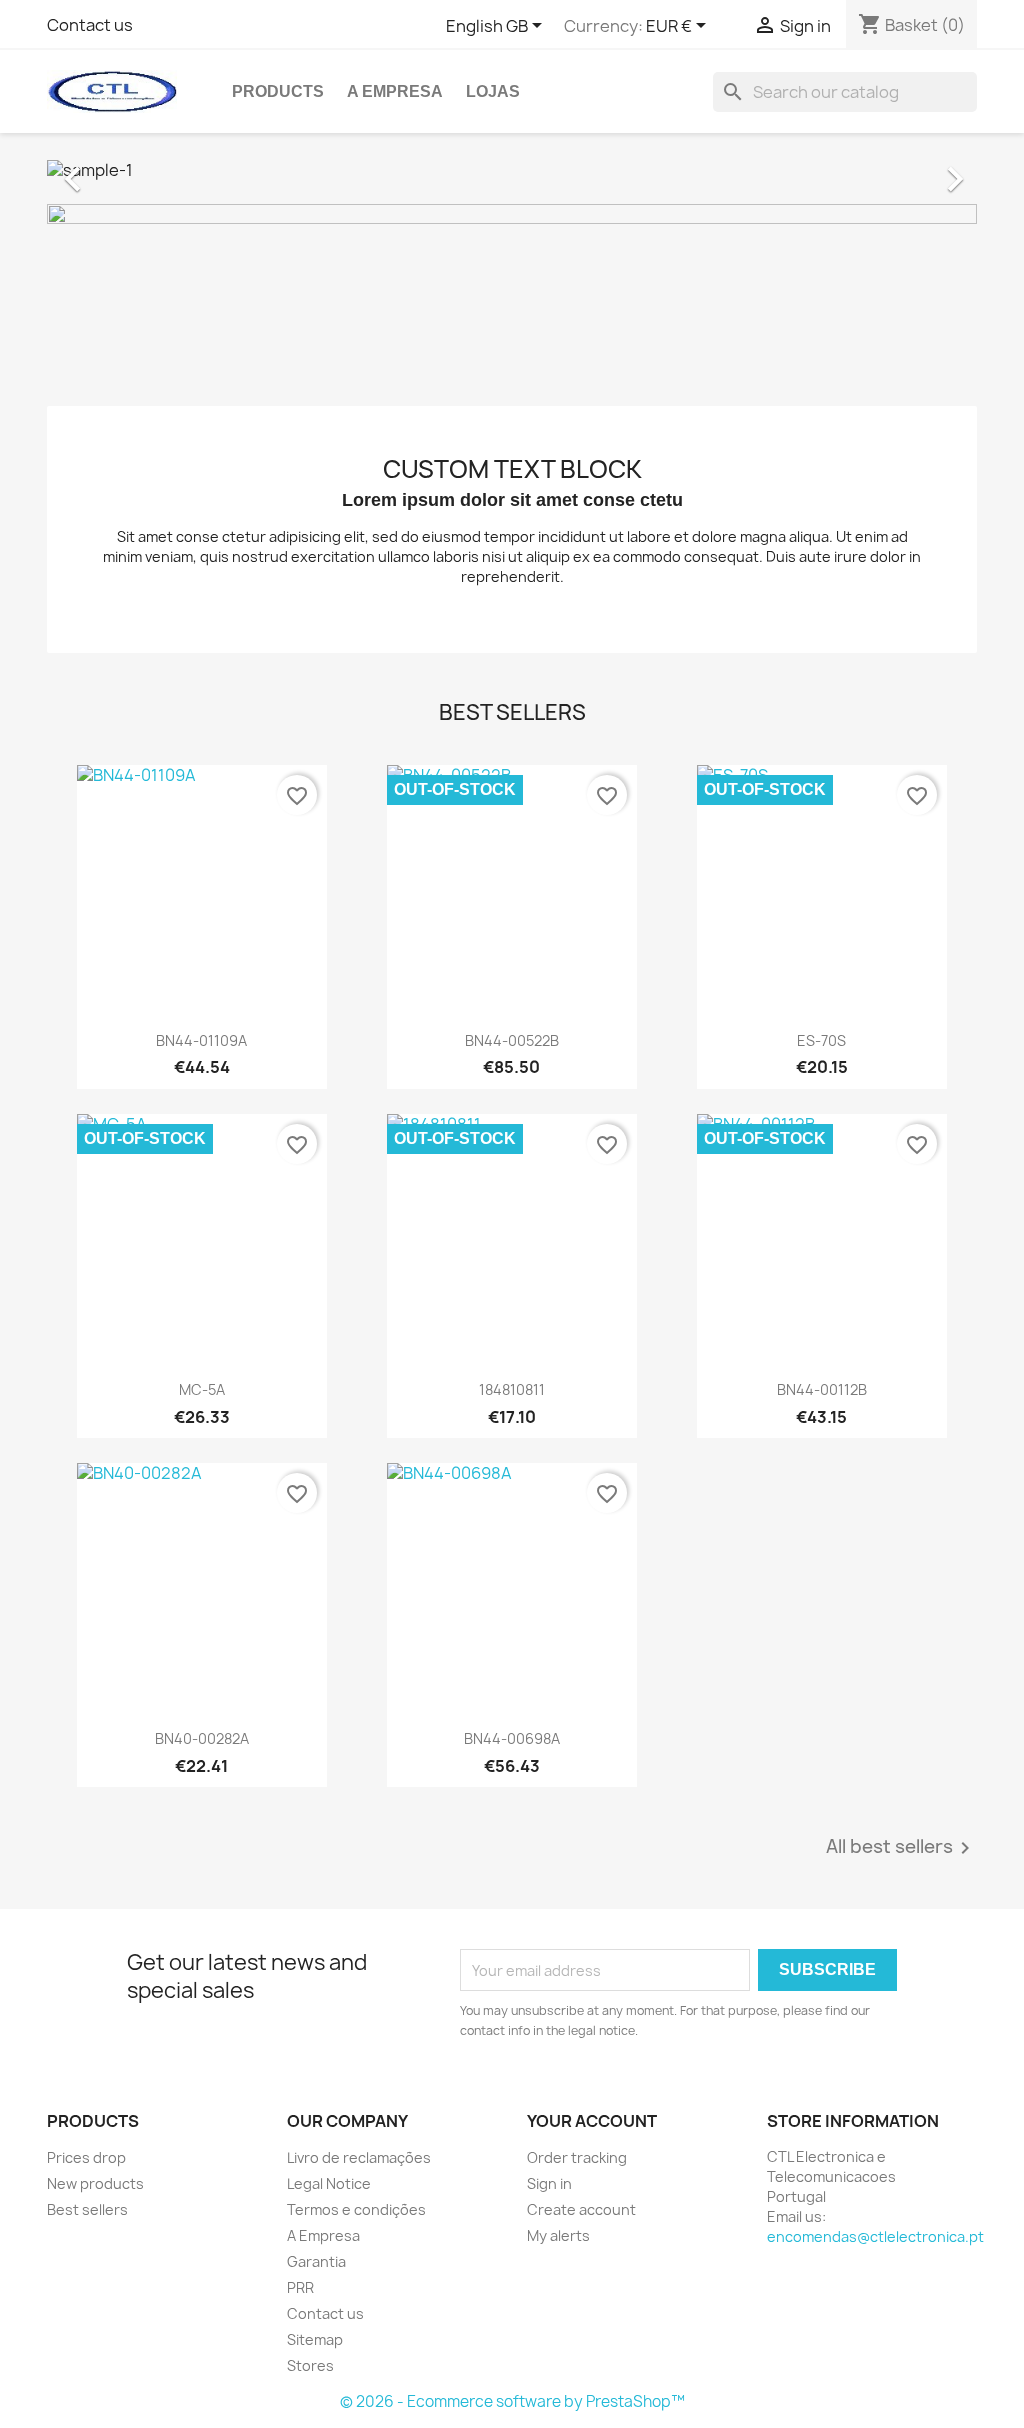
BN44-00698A (512, 1738)
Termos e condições (356, 2209)
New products (95, 2183)
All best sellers (901, 1848)
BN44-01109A (201, 1040)
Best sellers (87, 2209)
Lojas (493, 91)
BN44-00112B (822, 1389)
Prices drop (86, 2157)
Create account (581, 2209)
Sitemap (315, 2339)
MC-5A (202, 1389)
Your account (592, 2121)
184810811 (512, 1389)
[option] (512, 169)
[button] (117, 169)
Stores (310, 2365)
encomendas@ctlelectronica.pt (875, 2236)
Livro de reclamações (359, 2157)
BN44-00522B (512, 1040)
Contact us (90, 25)
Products (278, 91)
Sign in (549, 2183)
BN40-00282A (202, 1738)
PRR (300, 2287)
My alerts (558, 2235)
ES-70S (821, 1040)
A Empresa (395, 91)
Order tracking (577, 2157)
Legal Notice (329, 2183)
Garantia (316, 2261)
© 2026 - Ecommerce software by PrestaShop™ (512, 2401)
